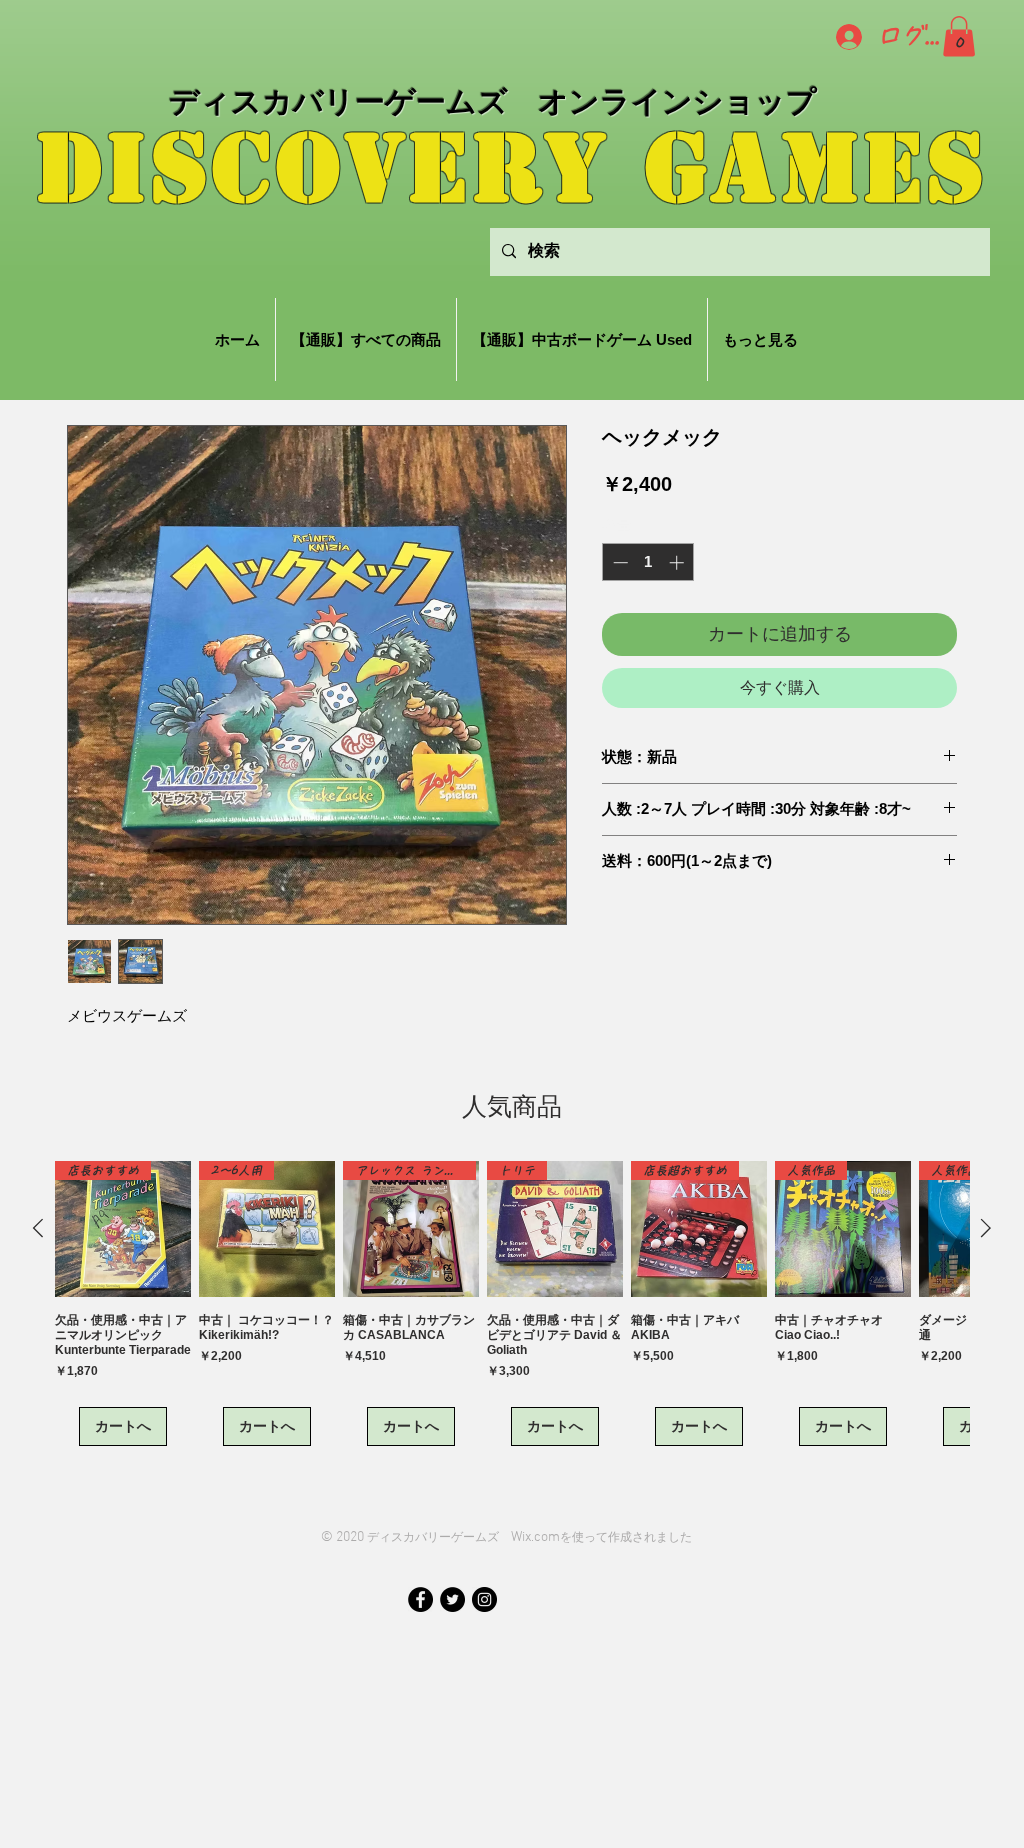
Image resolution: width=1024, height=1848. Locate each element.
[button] (959, 36)
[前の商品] (38, 1228)
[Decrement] (618, 562)
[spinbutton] (648, 562)
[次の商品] (986, 1228)
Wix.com (535, 1537)
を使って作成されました (626, 1537)
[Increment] (678, 562)
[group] (512, 1303)
